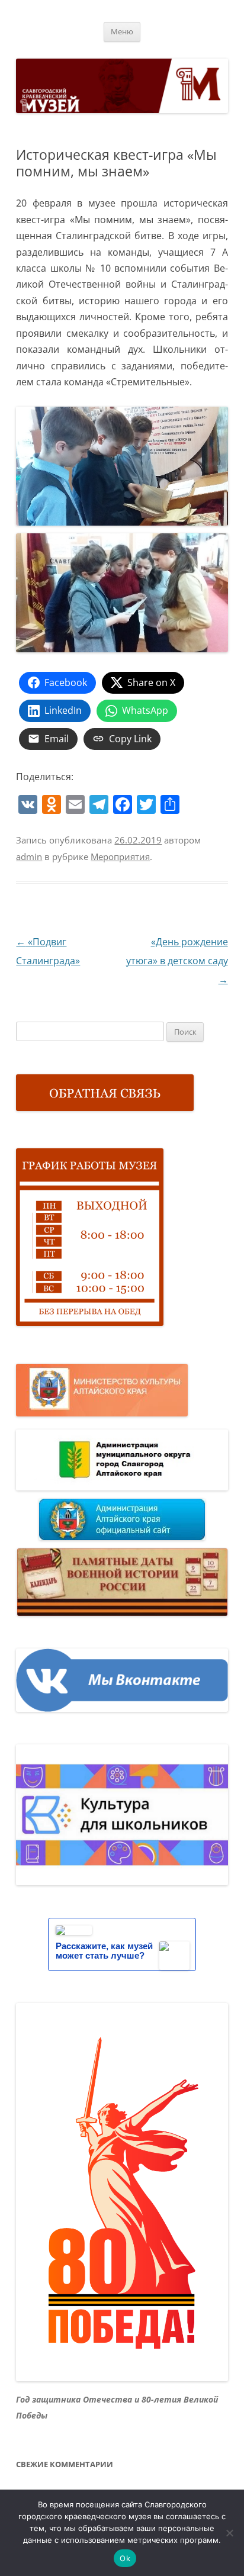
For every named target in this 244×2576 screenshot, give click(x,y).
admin (29, 856)
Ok (125, 2558)
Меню (122, 32)
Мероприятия (120, 856)
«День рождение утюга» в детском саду (177, 961)
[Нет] (229, 2533)
